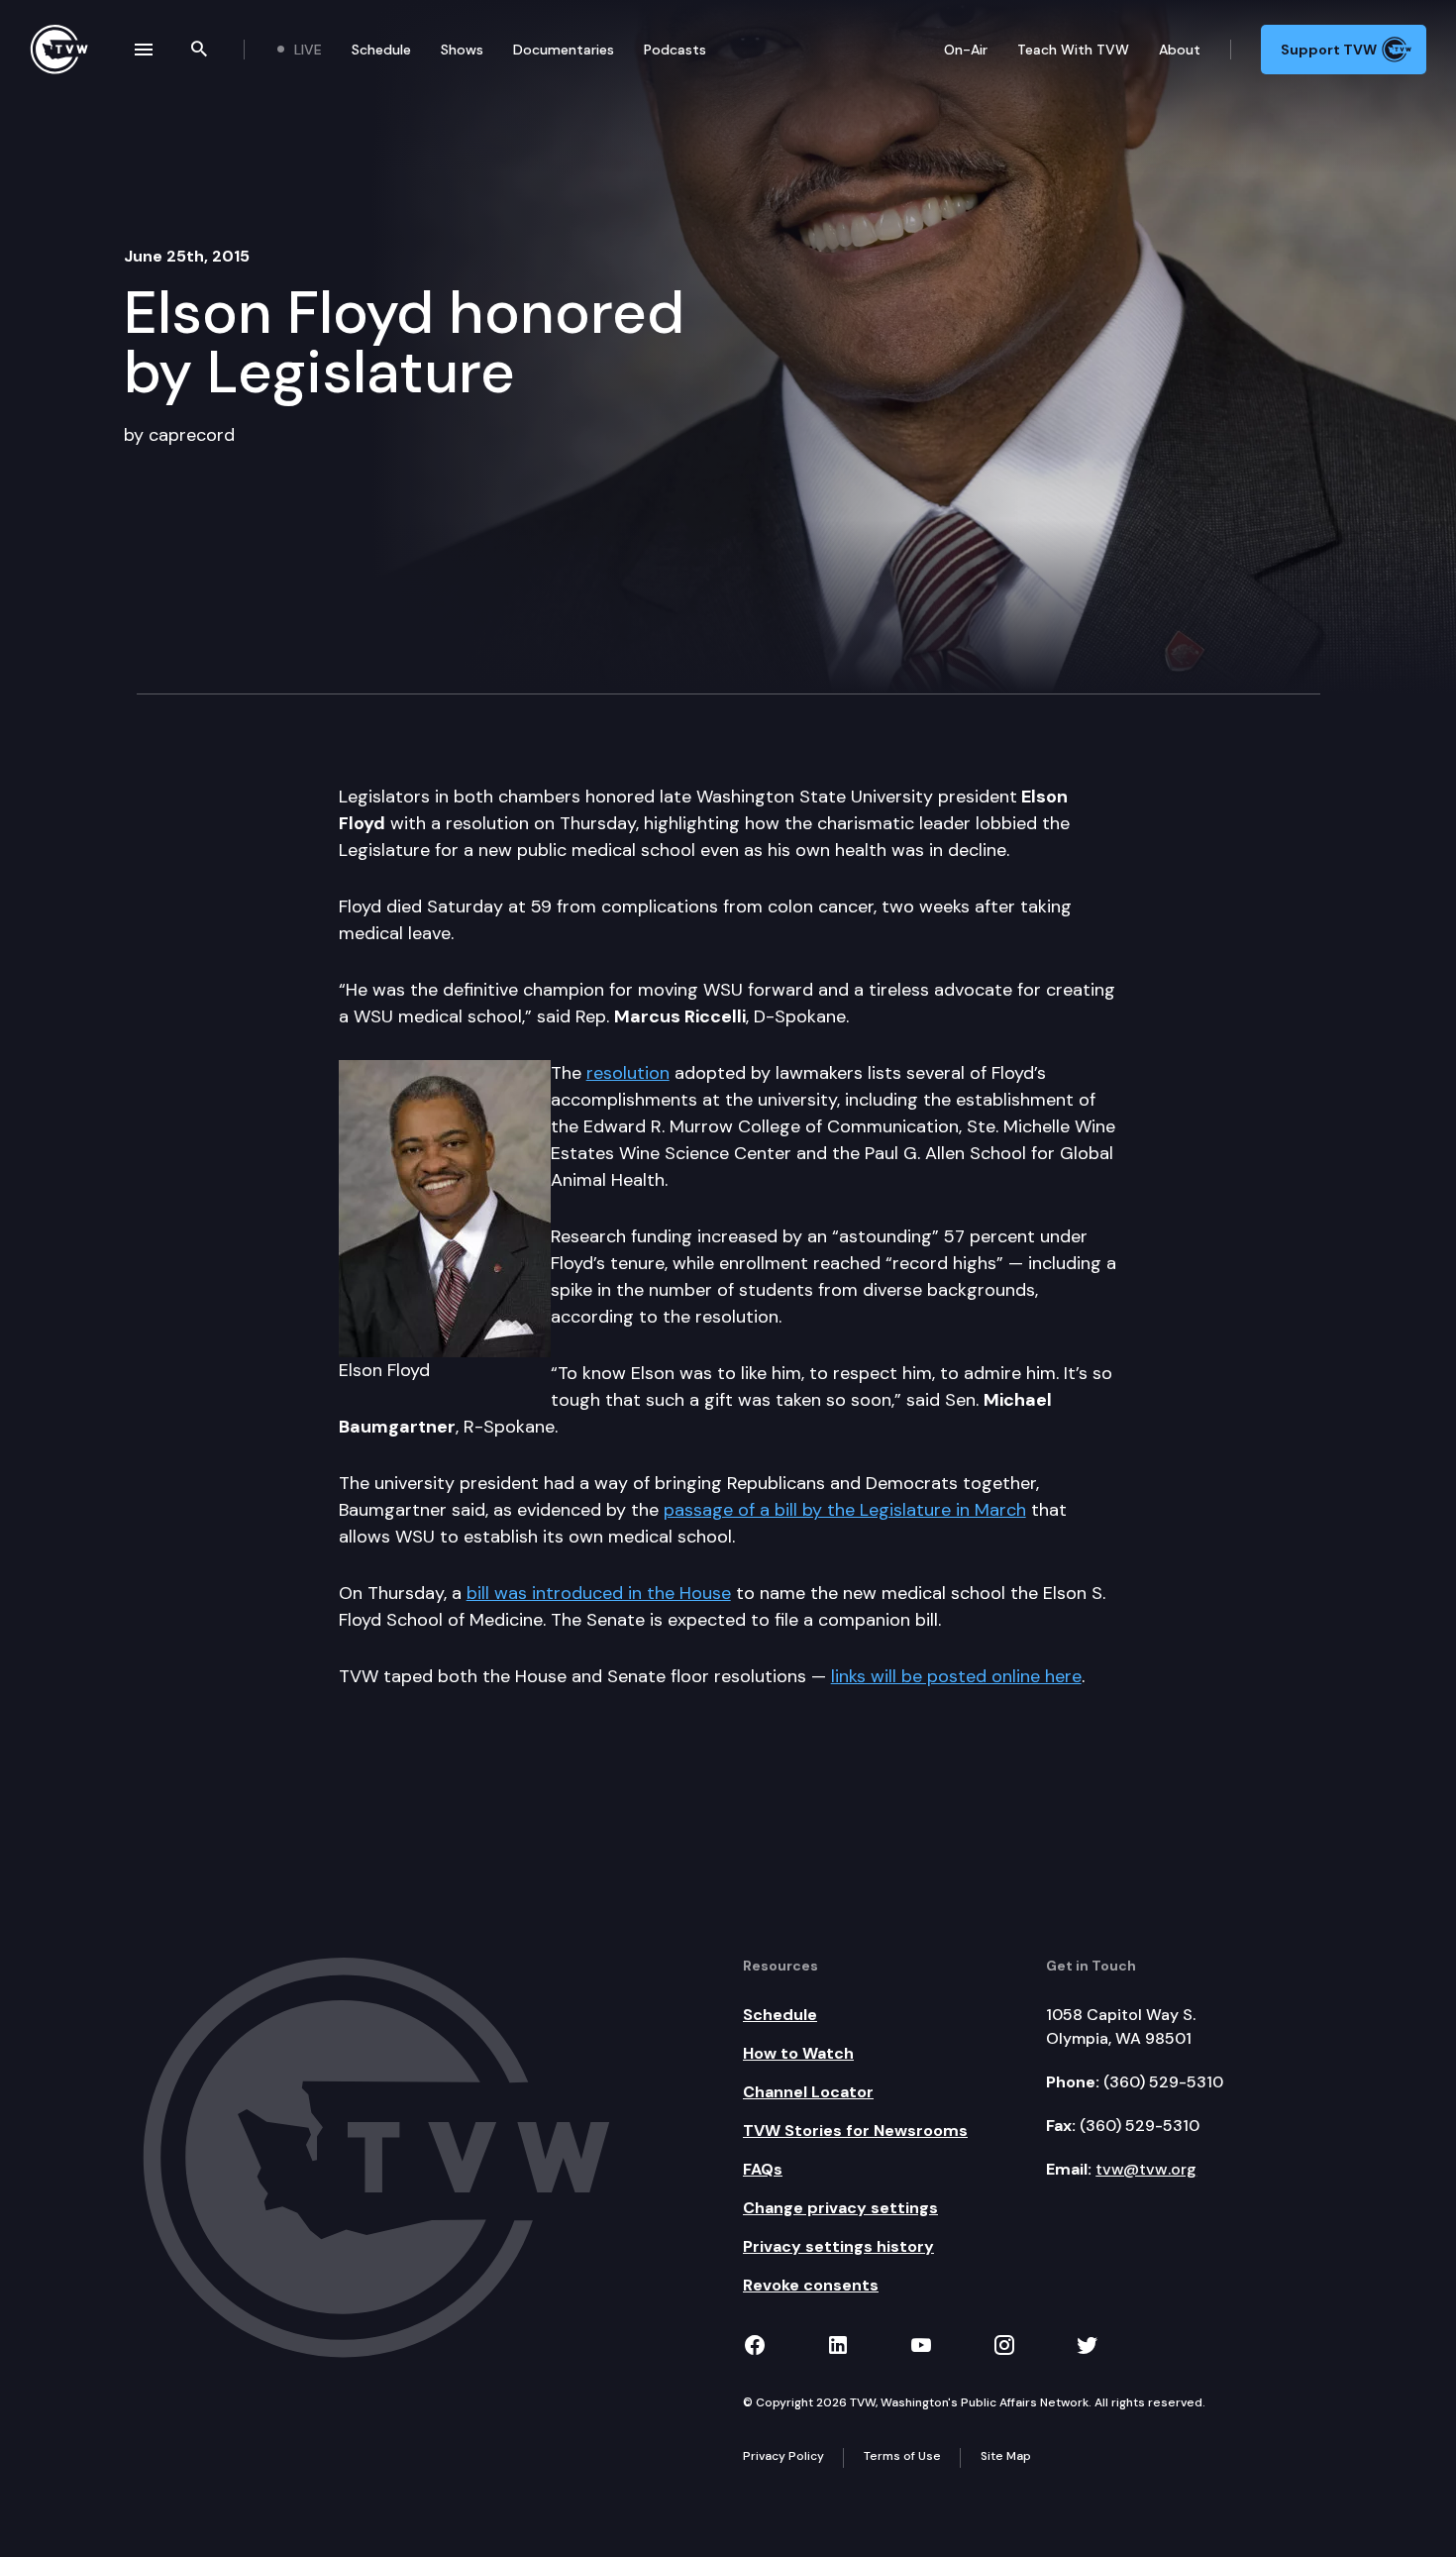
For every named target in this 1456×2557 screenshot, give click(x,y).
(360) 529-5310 (1163, 2082)
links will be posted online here (956, 1676)
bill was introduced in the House (599, 1593)
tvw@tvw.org (1146, 2169)
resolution (628, 1073)
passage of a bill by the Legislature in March (845, 1510)
